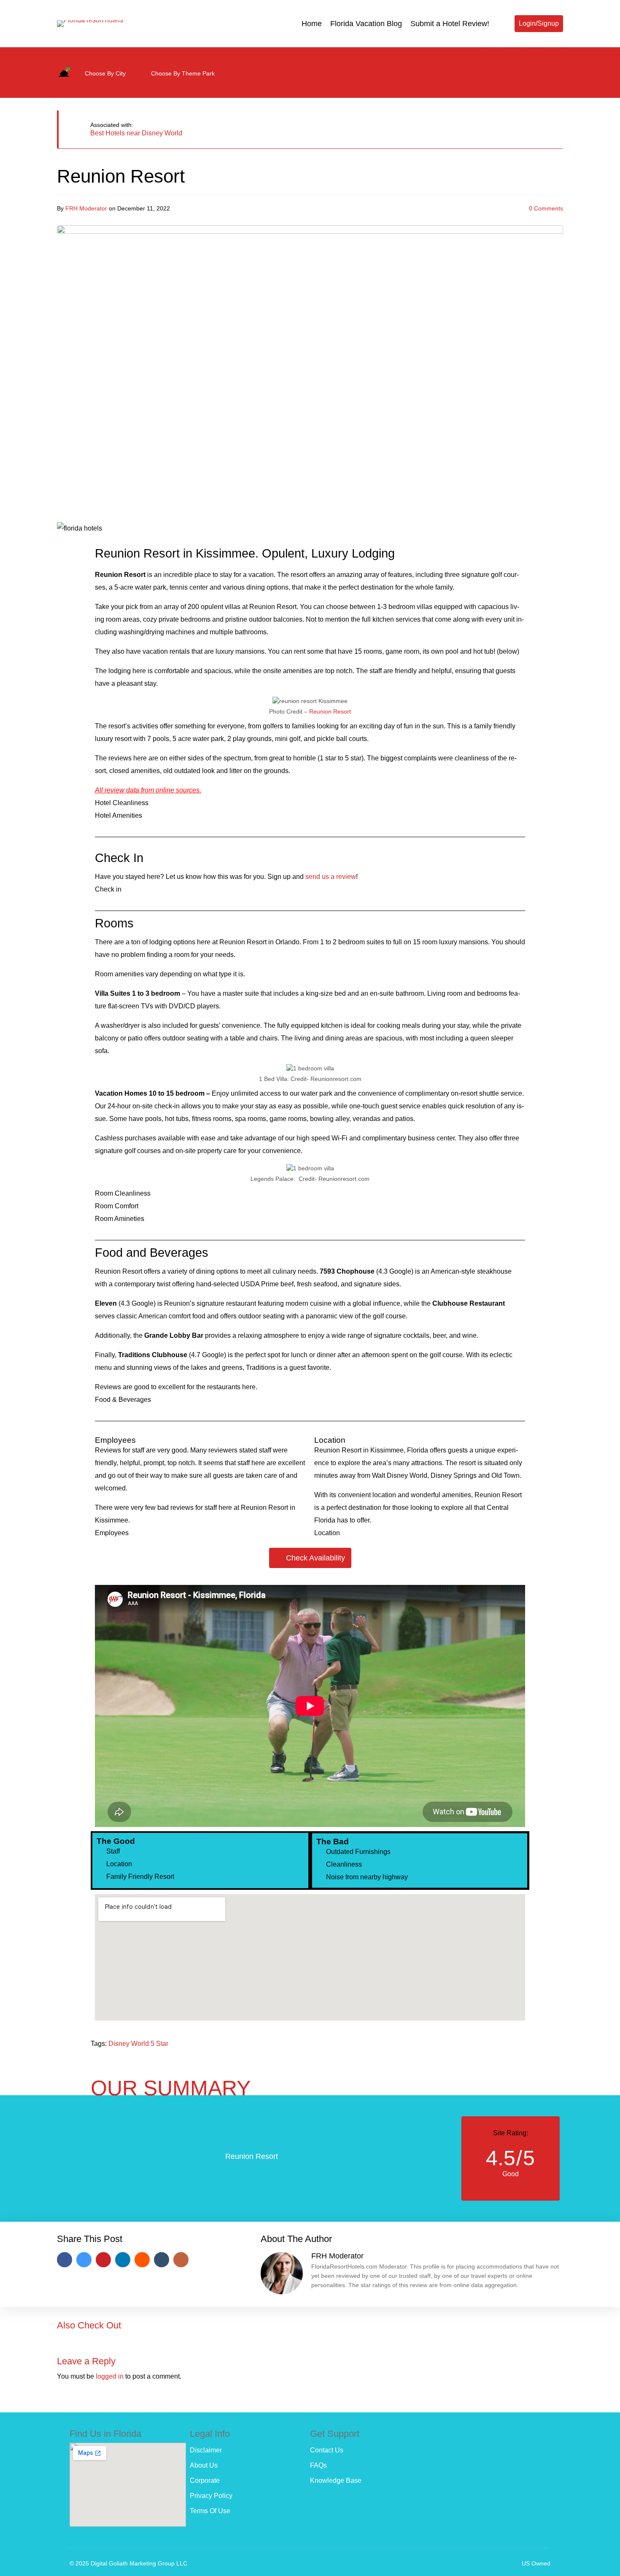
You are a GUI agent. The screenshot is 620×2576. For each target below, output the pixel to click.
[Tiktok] (551, 83)
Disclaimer (206, 2450)
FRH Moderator (86, 208)
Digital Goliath (109, 2563)
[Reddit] (142, 2260)
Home (312, 24)
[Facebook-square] (524, 58)
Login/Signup (539, 23)
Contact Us (327, 2450)
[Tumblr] (162, 2260)
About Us (204, 2465)
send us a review (331, 877)
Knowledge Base (336, 2480)
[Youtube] (497, 58)
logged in (110, 2376)
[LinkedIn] (123, 2260)
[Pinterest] (103, 2260)
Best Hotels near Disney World (136, 133)
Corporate (205, 2480)
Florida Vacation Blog (366, 24)
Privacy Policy (211, 2496)
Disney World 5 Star (138, 2044)
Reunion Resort (330, 711)
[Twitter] (551, 58)
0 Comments (546, 208)
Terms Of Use (210, 2511)
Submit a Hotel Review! (450, 24)
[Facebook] (65, 2260)
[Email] (181, 2260)
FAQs (318, 2465)
